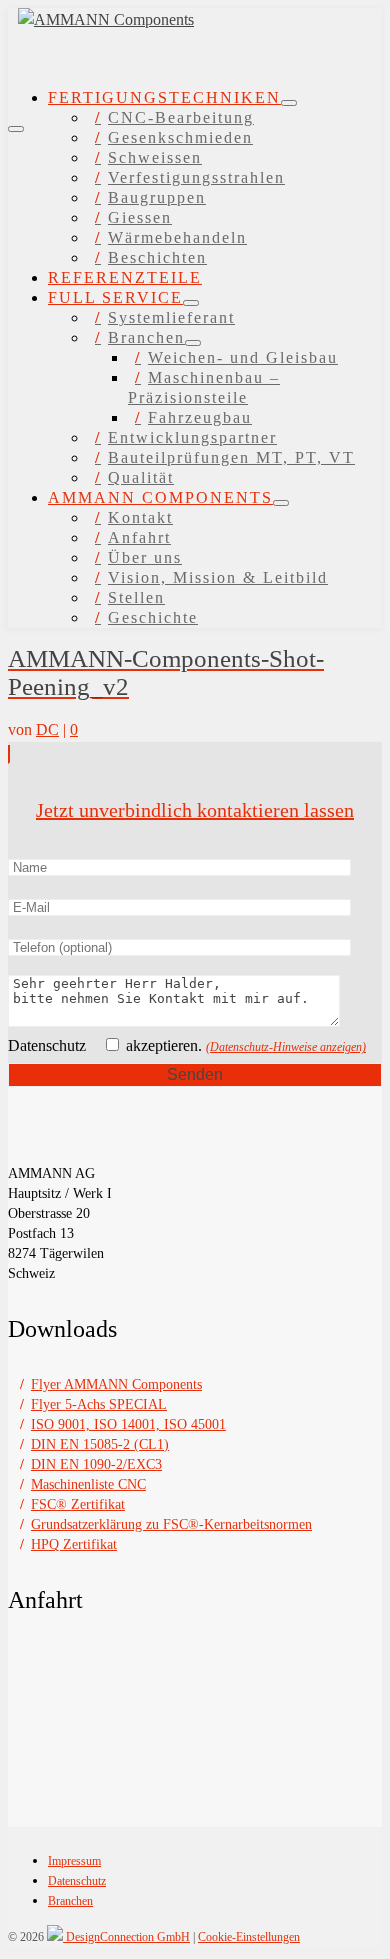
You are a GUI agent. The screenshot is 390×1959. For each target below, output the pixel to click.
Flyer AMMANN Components (116, 1384)
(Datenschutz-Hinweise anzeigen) (286, 1047)
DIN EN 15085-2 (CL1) (100, 1444)
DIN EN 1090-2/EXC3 (96, 1464)
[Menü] (16, 129)
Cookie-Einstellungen (249, 1937)
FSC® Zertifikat (78, 1504)
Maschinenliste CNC (88, 1484)
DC (47, 729)
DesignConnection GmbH (126, 1937)
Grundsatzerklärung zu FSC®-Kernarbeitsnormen (171, 1524)
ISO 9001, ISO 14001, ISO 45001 (128, 1424)
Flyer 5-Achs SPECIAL (99, 1404)
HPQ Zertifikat (74, 1544)
